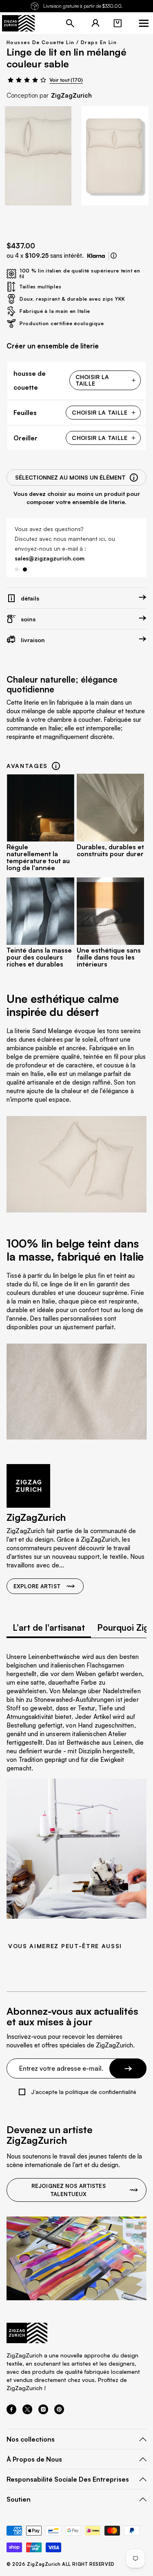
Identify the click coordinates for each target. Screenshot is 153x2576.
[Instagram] (43, 2412)
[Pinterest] (59, 2412)
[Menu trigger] (144, 23)
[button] (118, 23)
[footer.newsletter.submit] (128, 2068)
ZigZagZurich (71, 95)
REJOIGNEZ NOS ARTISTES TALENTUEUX (69, 2190)
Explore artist (37, 1586)
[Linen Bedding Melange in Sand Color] (38, 156)
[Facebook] (11, 2412)
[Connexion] (95, 23)
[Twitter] (27, 2412)
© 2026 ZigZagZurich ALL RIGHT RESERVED (61, 2564)
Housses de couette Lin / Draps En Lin (62, 42)
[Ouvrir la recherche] (70, 23)
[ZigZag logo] (18, 23)
